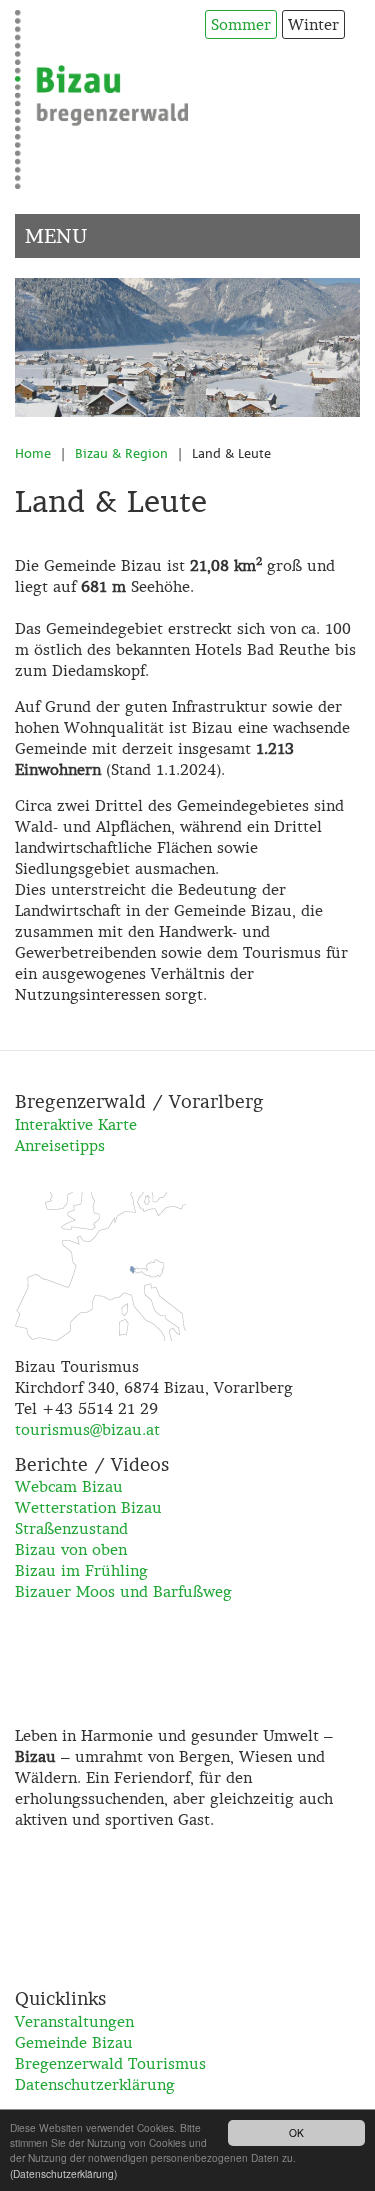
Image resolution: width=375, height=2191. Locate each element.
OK (296, 2132)
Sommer (241, 24)
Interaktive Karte (76, 1124)
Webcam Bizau (69, 1486)
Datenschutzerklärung (95, 2084)
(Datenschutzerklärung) (63, 2173)
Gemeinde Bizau (74, 2042)
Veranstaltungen (74, 2021)
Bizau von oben (71, 1549)
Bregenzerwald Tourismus (110, 2063)
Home (33, 453)
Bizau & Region (121, 453)
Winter (313, 24)
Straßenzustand (71, 1528)
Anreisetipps (60, 1145)
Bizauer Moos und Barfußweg (123, 1591)
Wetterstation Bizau (88, 1507)
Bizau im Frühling (81, 1570)
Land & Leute (231, 453)
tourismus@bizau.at (87, 1429)
